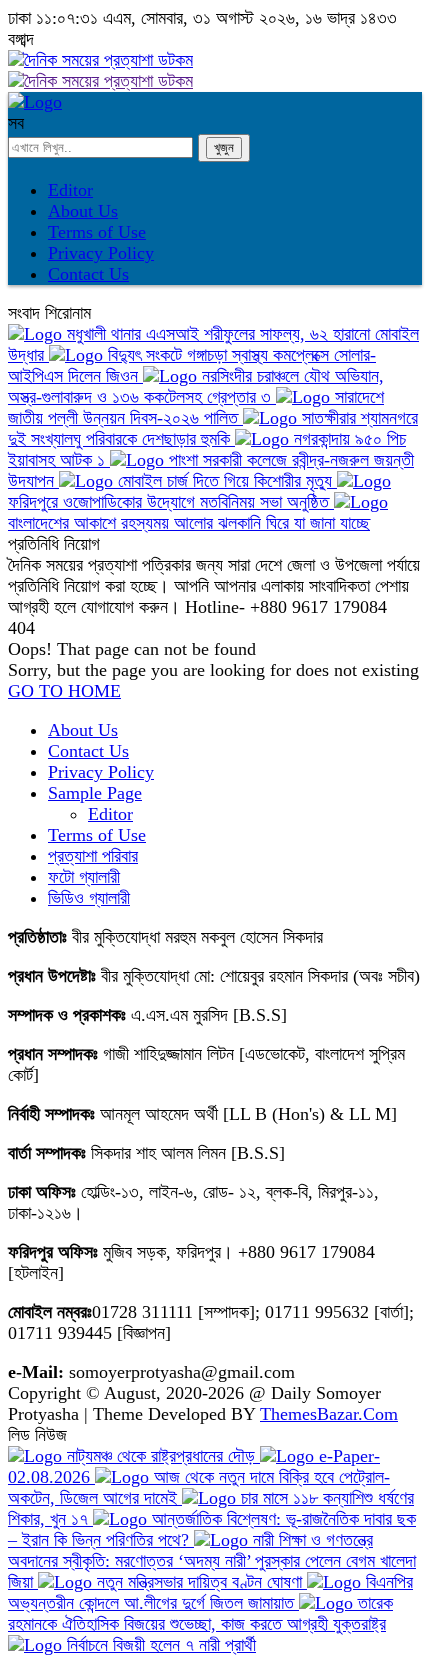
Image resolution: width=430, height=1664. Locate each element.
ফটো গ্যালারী (84, 877)
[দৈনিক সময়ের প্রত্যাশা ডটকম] (35, 102)
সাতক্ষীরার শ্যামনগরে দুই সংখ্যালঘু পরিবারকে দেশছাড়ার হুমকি (213, 428)
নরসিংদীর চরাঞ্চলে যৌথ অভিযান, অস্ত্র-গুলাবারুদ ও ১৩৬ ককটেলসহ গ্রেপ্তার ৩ (196, 386)
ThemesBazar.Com (329, 1414)
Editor (70, 190)
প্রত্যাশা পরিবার (93, 856)
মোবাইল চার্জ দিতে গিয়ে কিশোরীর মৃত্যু (225, 481)
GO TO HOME (64, 691)
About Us (83, 211)
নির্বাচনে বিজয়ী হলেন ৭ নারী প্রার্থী (159, 1645)
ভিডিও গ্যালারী (89, 898)
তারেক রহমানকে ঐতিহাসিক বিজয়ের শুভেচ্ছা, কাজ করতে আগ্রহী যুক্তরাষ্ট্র (200, 1613)
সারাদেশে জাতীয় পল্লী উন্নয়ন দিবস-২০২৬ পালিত (196, 407)
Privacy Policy (101, 253)
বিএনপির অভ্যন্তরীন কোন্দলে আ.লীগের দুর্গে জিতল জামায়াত (210, 1592)
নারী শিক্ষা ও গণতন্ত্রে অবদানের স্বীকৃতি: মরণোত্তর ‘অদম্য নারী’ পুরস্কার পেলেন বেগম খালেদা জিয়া (212, 1561)
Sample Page (95, 793)
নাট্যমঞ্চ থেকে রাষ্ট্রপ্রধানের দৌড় (161, 1456)
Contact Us (88, 274)
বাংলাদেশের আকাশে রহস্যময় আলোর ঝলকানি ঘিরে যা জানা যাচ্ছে (189, 523)
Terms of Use (97, 232)
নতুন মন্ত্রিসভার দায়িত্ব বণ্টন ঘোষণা (199, 1582)
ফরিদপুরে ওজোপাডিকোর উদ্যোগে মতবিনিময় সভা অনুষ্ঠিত (171, 502)
